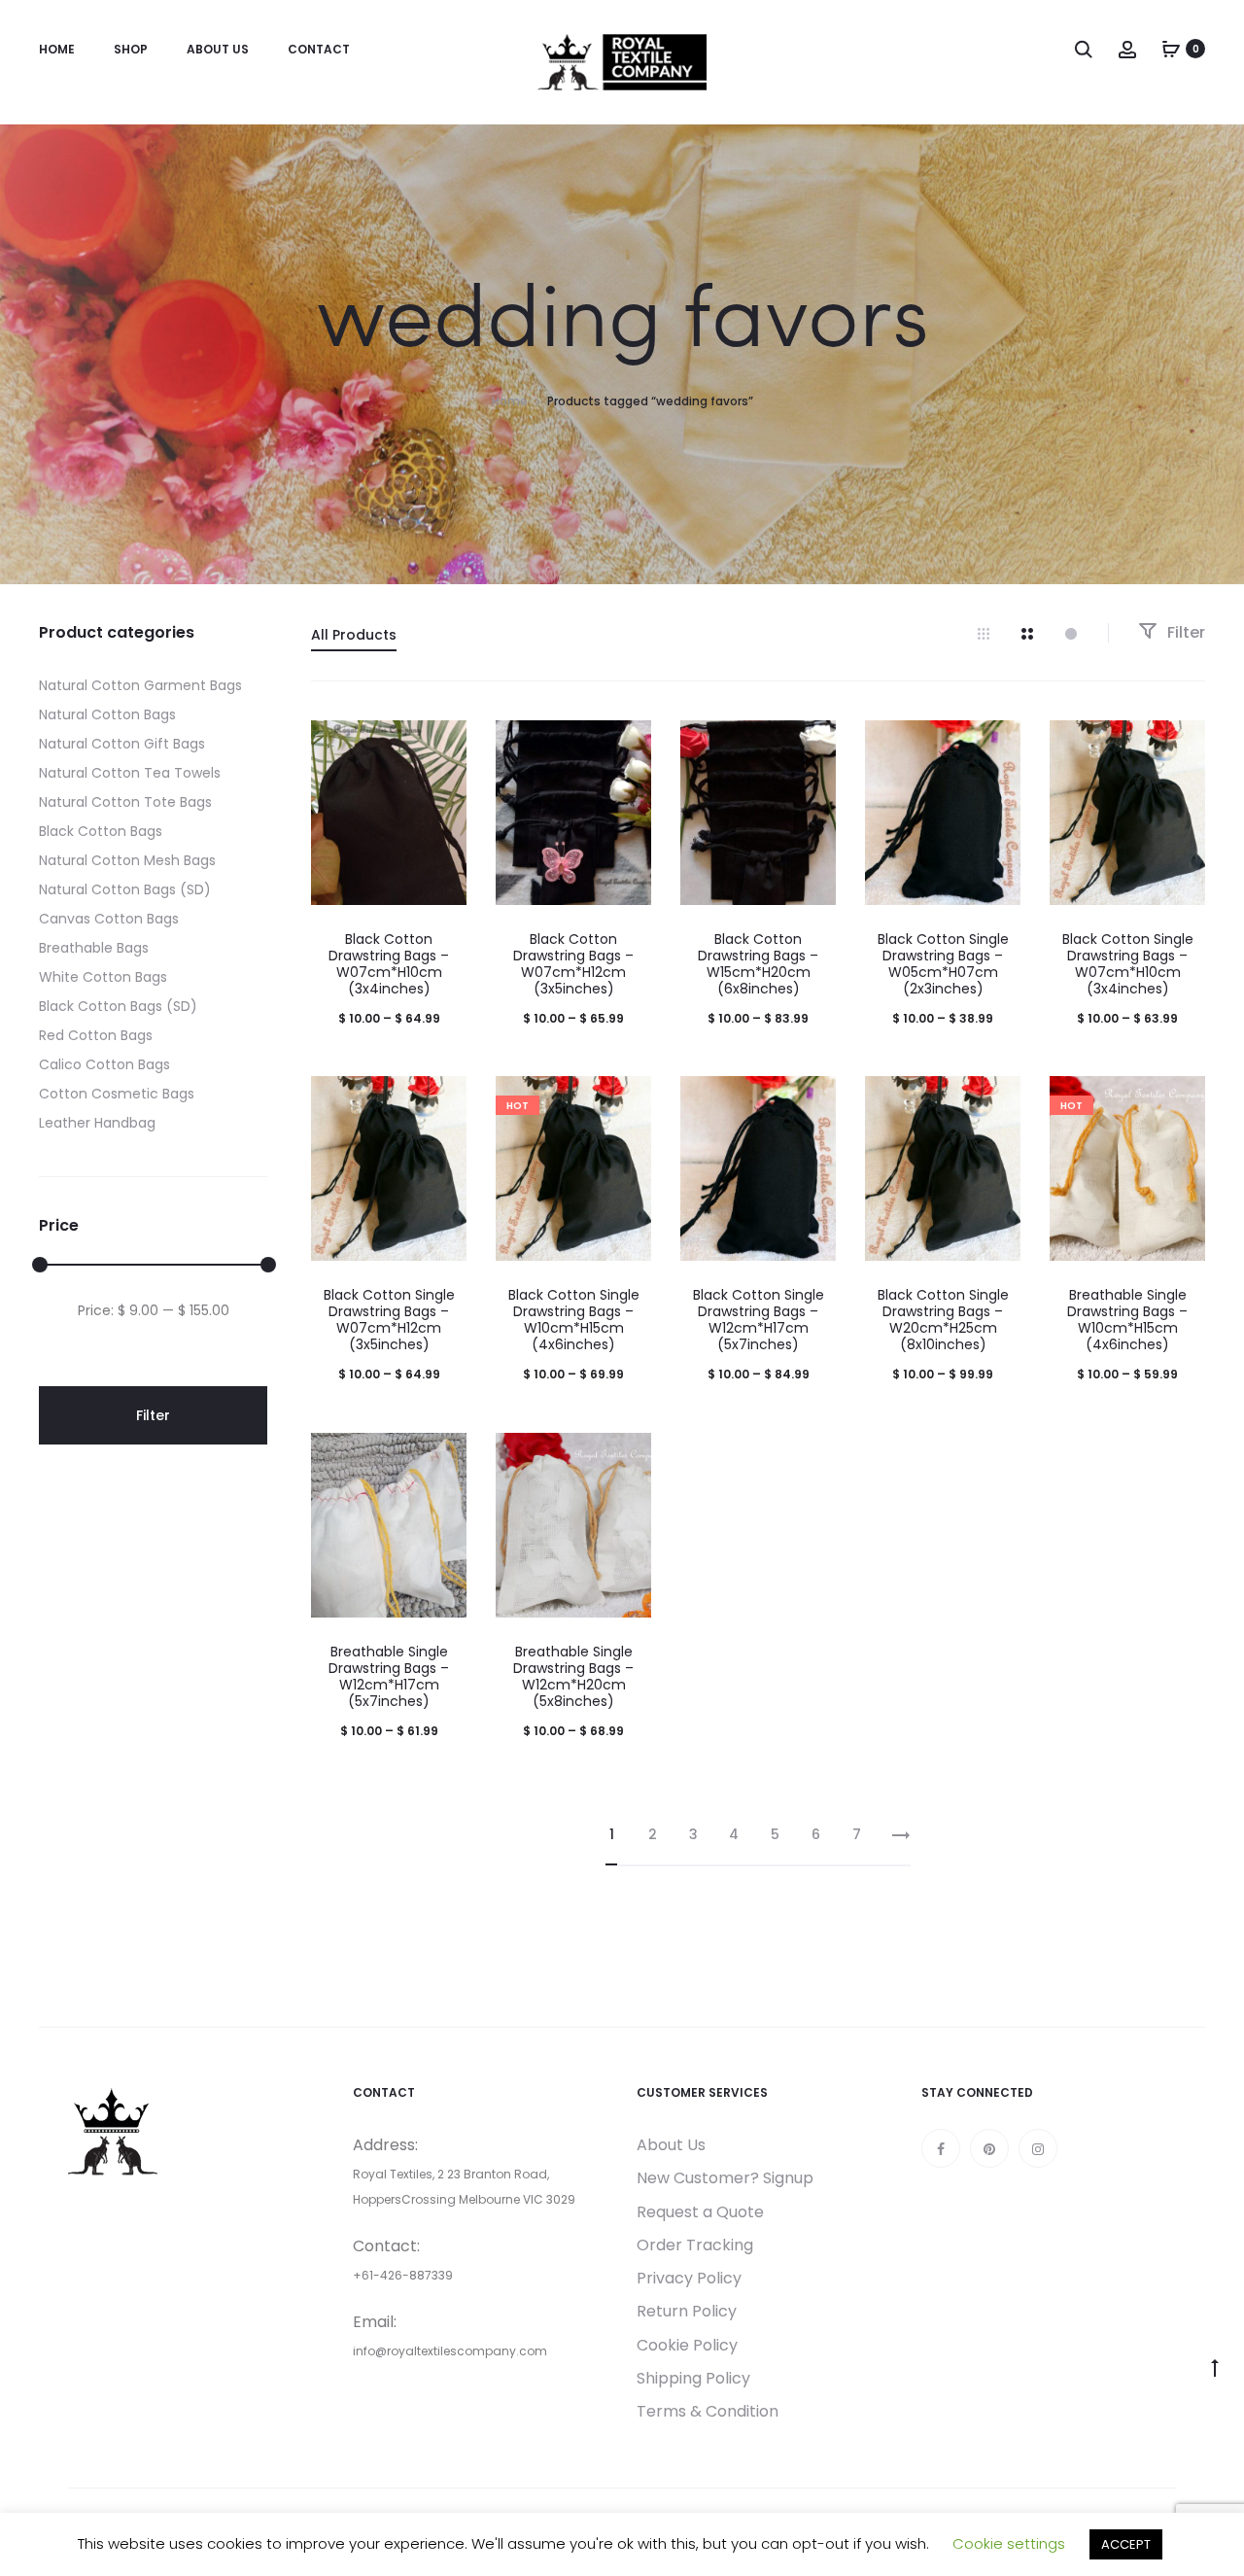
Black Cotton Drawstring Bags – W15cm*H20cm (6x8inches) (758, 963)
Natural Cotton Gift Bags (122, 744)
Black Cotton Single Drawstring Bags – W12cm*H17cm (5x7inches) (759, 1319)
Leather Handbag (97, 1123)
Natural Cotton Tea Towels (130, 773)
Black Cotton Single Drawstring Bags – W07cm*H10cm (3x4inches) (1128, 963)
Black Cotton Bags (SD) (118, 1006)
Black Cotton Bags (101, 831)
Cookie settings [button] (1009, 2543)
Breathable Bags (94, 948)
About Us (218, 49)
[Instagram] (1038, 2148)
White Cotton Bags (103, 977)
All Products (354, 635)
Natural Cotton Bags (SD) (125, 889)
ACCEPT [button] (1126, 2544)
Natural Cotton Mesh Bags (127, 860)
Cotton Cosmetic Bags (117, 1094)
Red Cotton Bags (96, 1035)
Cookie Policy (687, 2345)
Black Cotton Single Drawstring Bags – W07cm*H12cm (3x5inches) (389, 1319)
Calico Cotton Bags (104, 1064)
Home (57, 49)
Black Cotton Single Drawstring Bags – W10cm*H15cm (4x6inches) (574, 1319)
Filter (1184, 632)
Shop (131, 49)
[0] (1171, 49)
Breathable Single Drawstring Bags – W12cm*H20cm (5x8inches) (573, 1676)
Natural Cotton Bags (107, 714)
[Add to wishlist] (442, 745)
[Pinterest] (989, 2148)
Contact (319, 49)
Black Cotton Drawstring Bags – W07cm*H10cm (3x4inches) (389, 963)
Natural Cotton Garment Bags (140, 685)
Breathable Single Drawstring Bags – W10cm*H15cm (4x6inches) (1127, 1319)
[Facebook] (941, 2148)
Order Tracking (695, 2245)
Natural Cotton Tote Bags (125, 802)
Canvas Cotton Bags (109, 919)
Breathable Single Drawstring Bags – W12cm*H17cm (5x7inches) (389, 1676)
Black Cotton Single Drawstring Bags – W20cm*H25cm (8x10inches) (943, 1319)
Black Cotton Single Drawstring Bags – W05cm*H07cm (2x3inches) (943, 963)
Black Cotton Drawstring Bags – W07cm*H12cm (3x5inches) (573, 963)
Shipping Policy (693, 2378)
